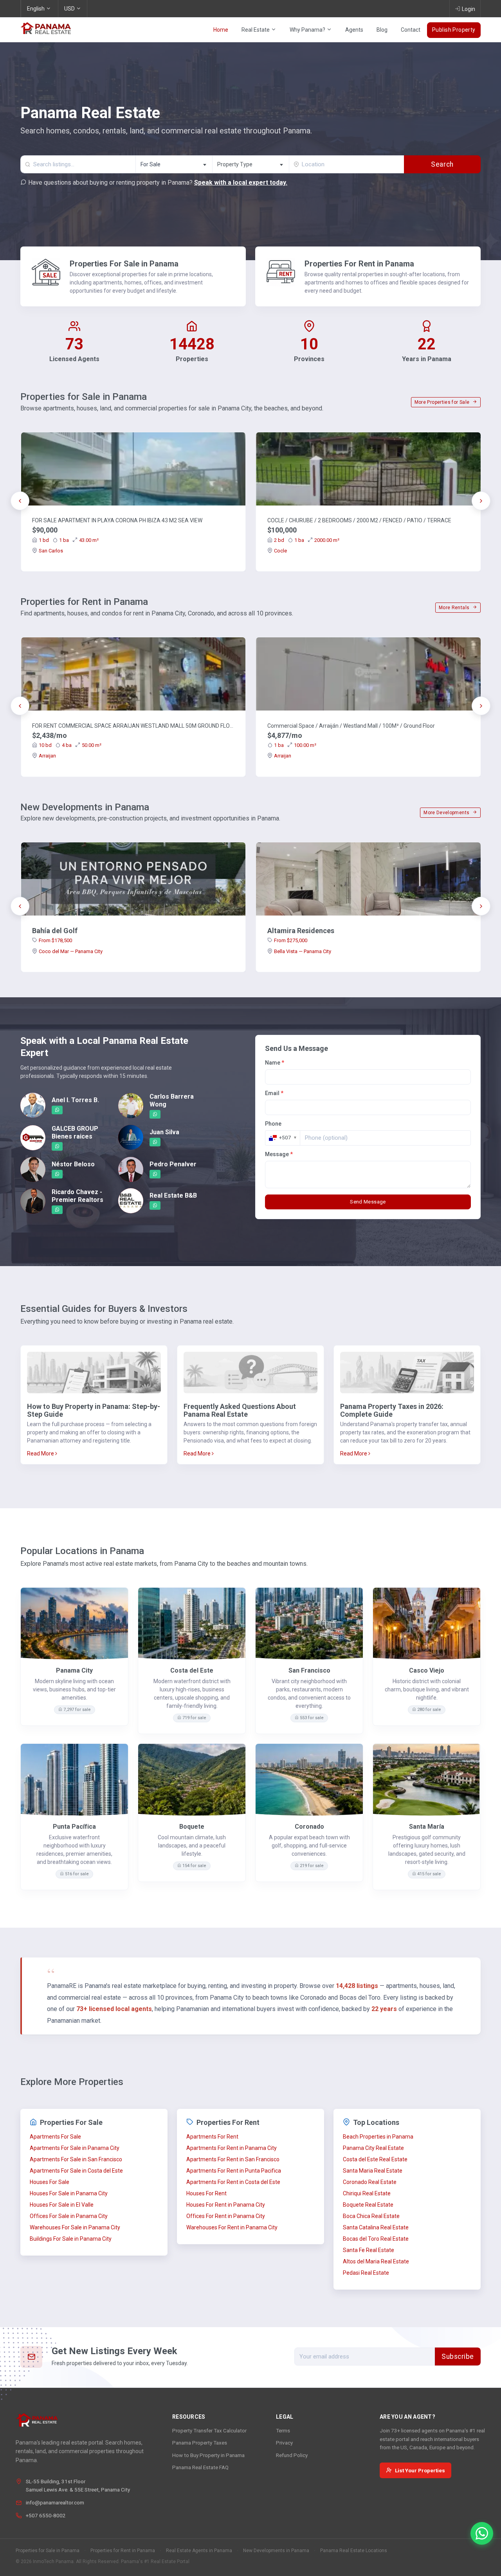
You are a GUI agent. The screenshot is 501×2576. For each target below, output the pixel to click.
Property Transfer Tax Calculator (209, 2430)
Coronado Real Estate (370, 2182)
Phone (273, 1124)
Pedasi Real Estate (366, 2273)
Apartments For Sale (55, 2137)
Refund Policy (292, 2455)
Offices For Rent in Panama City (226, 2216)
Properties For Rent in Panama (359, 264)
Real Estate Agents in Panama (199, 2551)
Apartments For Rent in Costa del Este (233, 2182)
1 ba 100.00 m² (295, 745)
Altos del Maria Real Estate (376, 2261)
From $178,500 (55, 940)
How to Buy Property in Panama (208, 2455)
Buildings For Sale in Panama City (71, 2239)
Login (469, 9)
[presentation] (20, 501)
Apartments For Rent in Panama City (232, 2148)
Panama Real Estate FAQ (200, 2467)
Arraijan (47, 756)
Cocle (280, 551)
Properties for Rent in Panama (123, 2551)
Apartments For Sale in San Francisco (76, 2159)
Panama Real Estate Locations (354, 2551)
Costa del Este (192, 1670)
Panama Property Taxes (200, 2443)
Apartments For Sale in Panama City (75, 2148)
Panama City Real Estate (373, 2148)
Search (442, 164)
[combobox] (174, 164)
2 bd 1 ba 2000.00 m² (307, 540)
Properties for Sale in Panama (48, 2551)
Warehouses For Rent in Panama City (232, 2227)
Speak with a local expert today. (241, 183)
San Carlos (51, 551)
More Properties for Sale (443, 402)
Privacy (284, 2443)
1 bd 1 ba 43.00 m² (69, 540)
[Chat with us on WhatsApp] (482, 2533)
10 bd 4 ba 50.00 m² (70, 745)
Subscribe (458, 2357)
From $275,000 (291, 940)
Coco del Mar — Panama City (71, 951)
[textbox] (251, 165)
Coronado (309, 1827)
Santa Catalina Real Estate (376, 2227)
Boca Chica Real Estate (371, 2216)
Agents (354, 30)
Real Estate (256, 30)
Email (274, 1093)
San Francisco (309, 1670)
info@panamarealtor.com (55, 2502)
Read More (41, 1453)
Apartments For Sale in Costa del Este (76, 2171)
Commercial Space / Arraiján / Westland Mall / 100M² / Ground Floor (351, 726)
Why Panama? (308, 30)
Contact (411, 30)
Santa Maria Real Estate (373, 2171)
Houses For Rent (206, 2193)
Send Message (368, 1202)
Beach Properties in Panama (378, 2137)
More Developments (447, 813)
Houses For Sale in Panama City (69, 2193)
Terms (283, 2430)
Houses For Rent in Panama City (226, 2205)
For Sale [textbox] (150, 164)
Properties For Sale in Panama (124, 264)
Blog (382, 30)
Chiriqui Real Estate (367, 2193)
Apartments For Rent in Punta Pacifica (234, 2171)
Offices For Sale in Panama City (69, 2216)
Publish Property (454, 30)
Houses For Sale (50, 2182)
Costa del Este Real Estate (375, 2159)
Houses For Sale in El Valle (62, 2205)
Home (221, 30)
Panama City (74, 1670)
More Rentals (455, 608)
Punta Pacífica (74, 1827)
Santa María (427, 1827)
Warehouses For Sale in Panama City (75, 2227)
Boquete (192, 1827)
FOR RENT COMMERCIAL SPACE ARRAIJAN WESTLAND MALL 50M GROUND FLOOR (133, 726)
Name (275, 1063)
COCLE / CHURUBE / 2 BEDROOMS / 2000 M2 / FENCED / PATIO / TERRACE (359, 520)
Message (279, 1154)
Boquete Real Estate (368, 2205)
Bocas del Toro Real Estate (376, 2239)
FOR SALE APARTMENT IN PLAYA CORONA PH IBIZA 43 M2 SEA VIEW (117, 520)
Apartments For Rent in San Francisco (233, 2159)
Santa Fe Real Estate (369, 2250)
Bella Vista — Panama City (303, 951)
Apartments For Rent (212, 2137)
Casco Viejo (427, 1670)
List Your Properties (420, 2470)
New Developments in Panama (276, 2551)
